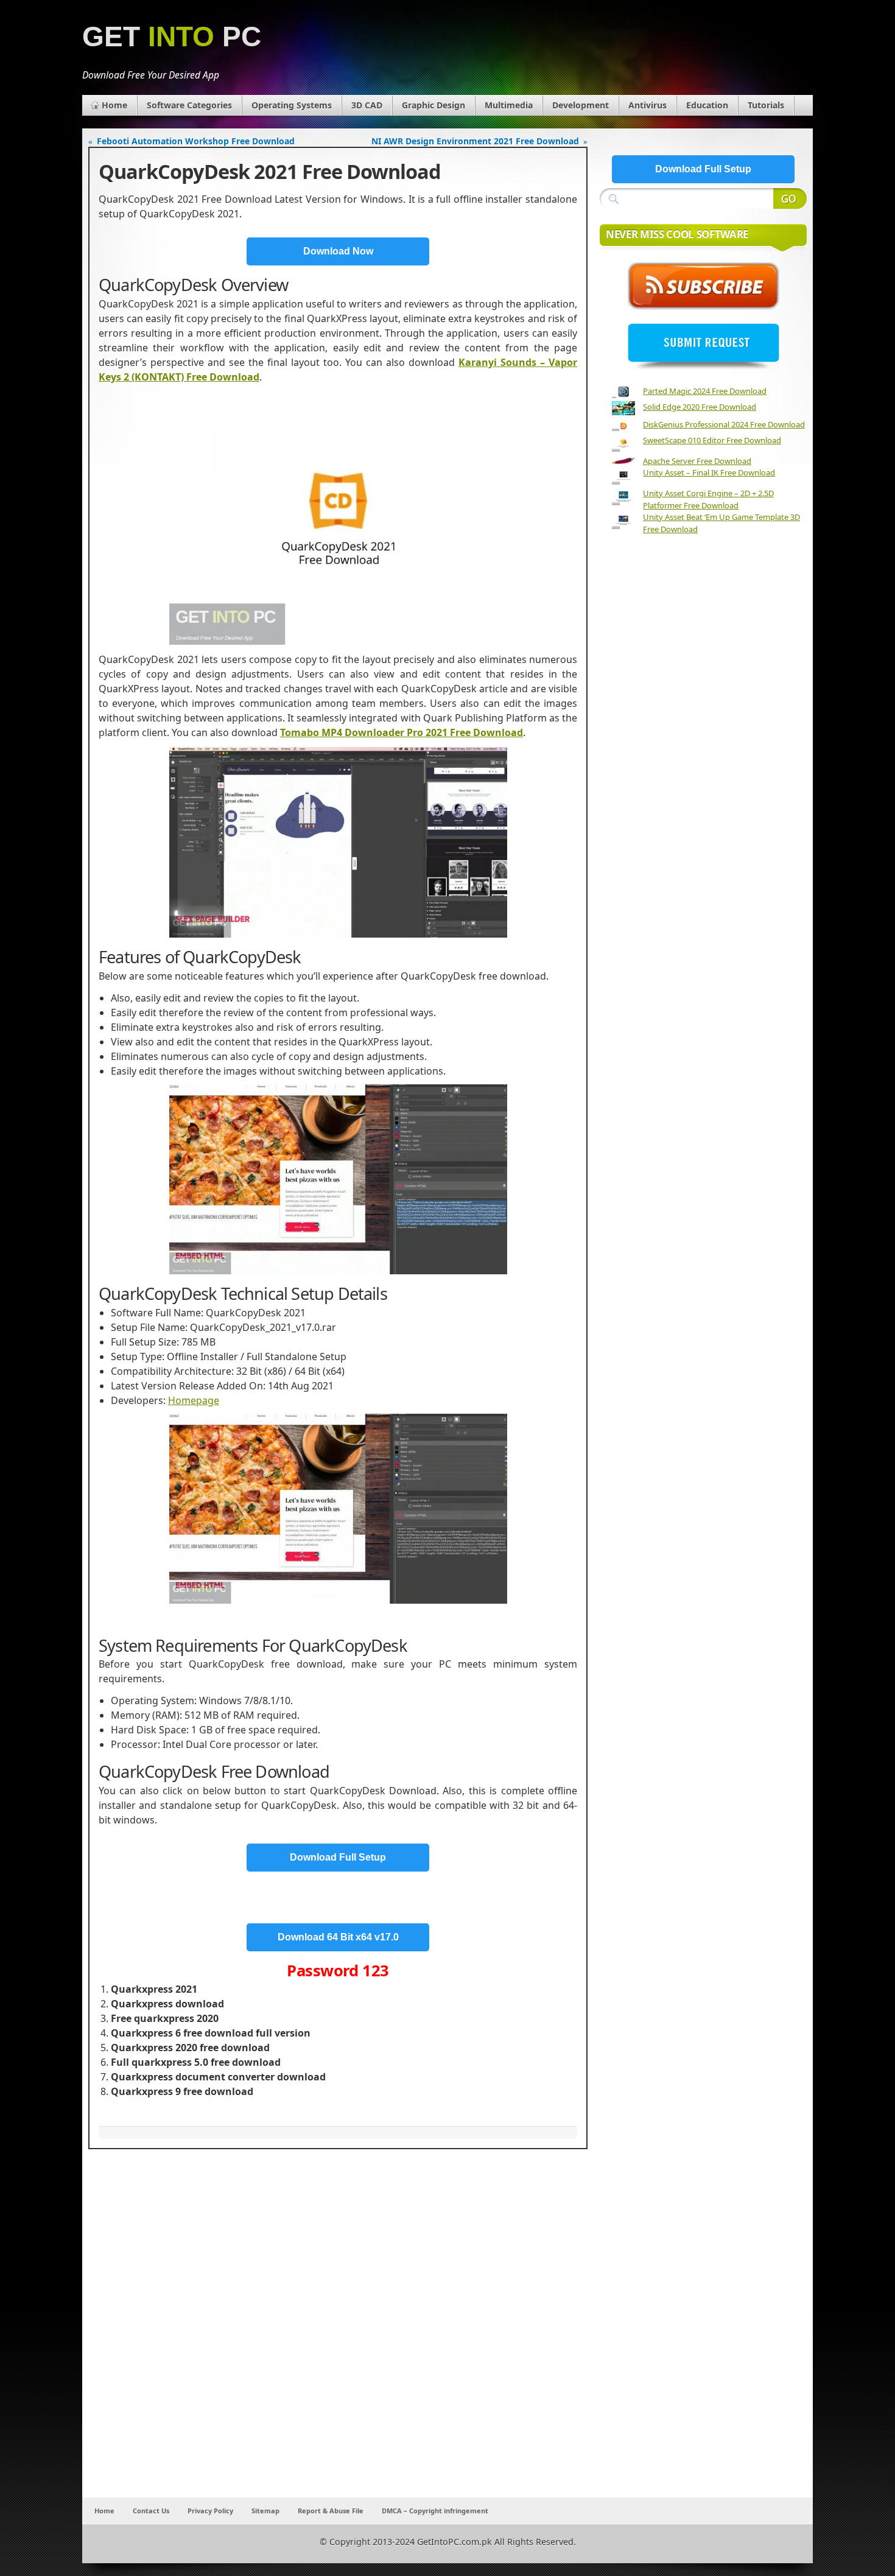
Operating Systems (292, 105)
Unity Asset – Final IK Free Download (709, 472)
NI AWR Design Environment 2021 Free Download (475, 141)
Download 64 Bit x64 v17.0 (338, 1937)
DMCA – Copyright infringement (435, 2511)
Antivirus (648, 105)
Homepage (194, 1400)
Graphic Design (433, 105)
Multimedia (509, 105)
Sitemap (265, 2511)
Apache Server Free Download (697, 461)
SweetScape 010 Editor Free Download (712, 440)
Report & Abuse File (331, 2511)
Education (707, 105)
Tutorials (766, 105)
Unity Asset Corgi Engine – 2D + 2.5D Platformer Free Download (708, 499)
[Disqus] (338, 2337)
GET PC (172, 37)
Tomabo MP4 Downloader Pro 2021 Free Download (402, 732)
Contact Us (151, 2511)
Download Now (338, 251)
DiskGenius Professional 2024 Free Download (724, 424)
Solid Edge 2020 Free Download (700, 407)
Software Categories (189, 105)
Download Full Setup (338, 1857)
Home (114, 105)
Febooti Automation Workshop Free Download (196, 141)
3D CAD (367, 105)
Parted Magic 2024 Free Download (705, 391)
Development (581, 105)
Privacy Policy (210, 2511)
